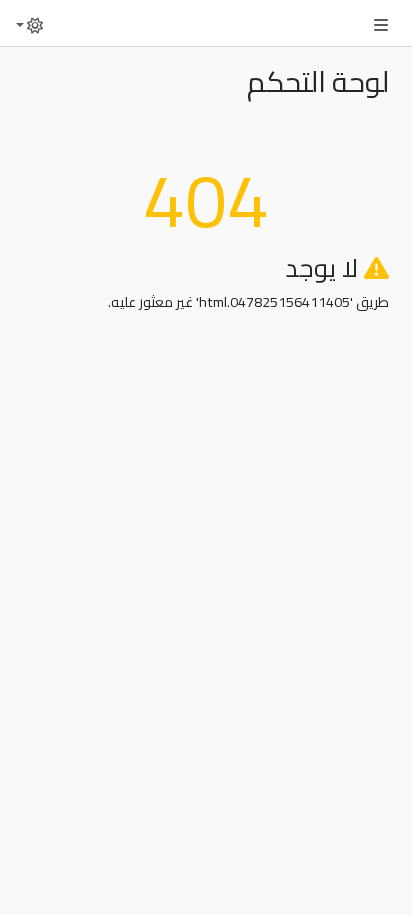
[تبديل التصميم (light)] (30, 19)
